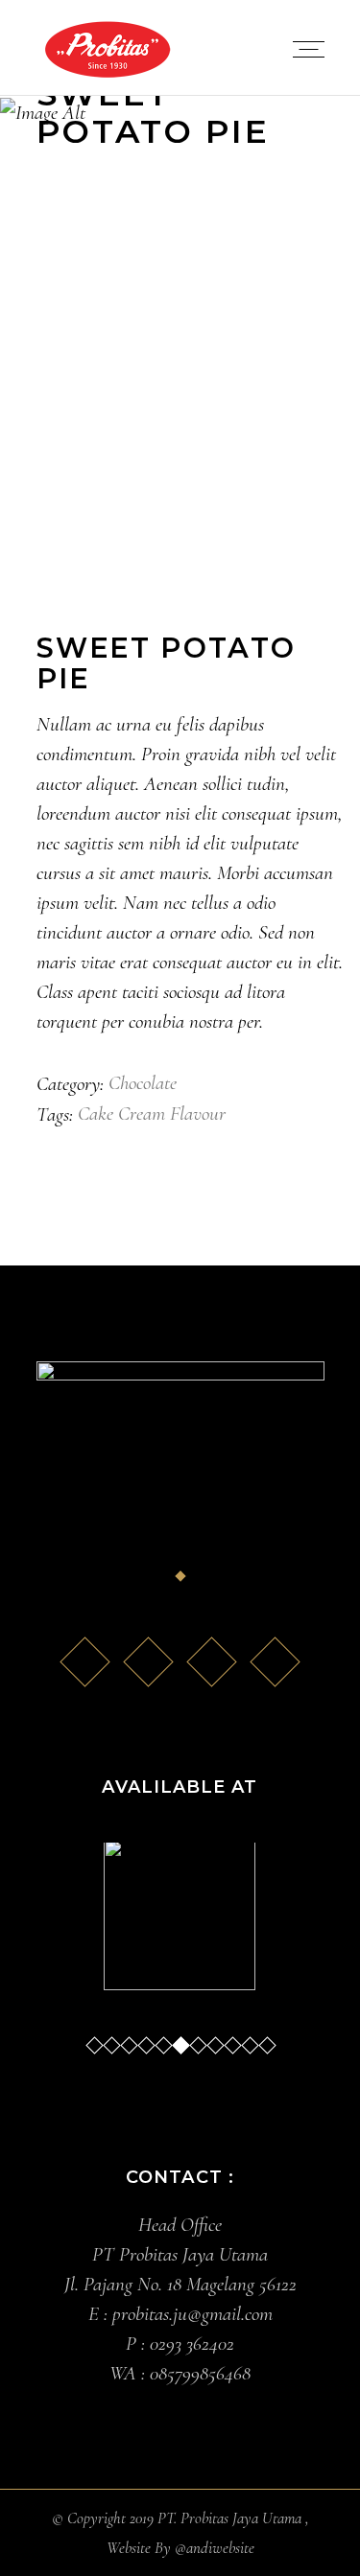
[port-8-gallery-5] (180, 530)
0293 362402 (192, 2344)
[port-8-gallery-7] (180, 296)
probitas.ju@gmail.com (192, 2314)
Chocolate (143, 1083)
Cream (142, 1114)
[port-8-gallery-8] (180, 471)
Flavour (198, 1114)
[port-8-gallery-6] (180, 354)
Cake (96, 1114)
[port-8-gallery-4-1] (180, 413)
